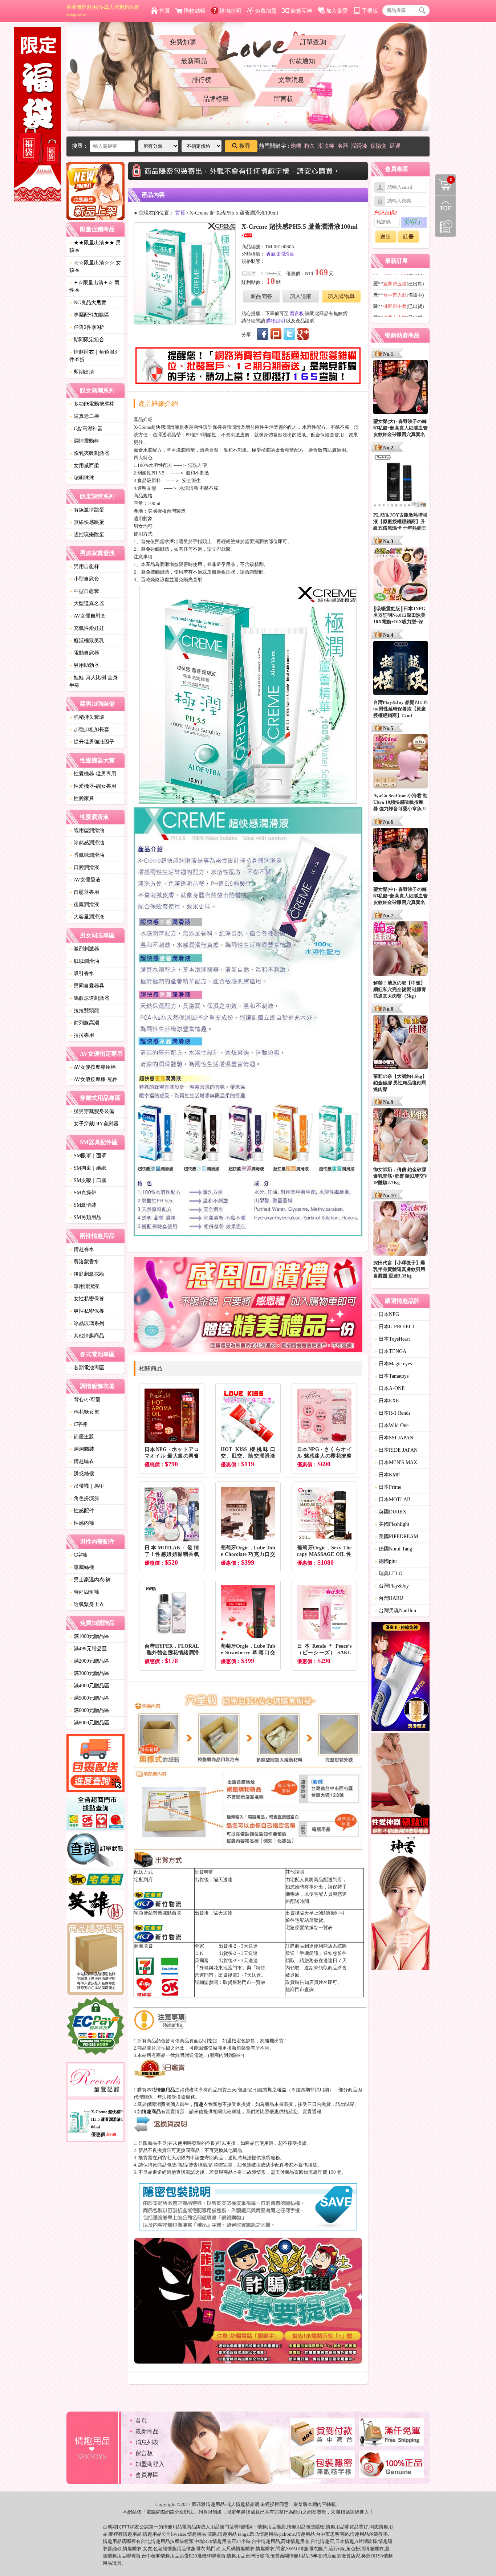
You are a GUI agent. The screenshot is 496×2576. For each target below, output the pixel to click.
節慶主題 (82, 1437)
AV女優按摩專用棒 (93, 1067)
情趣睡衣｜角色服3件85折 (93, 356)
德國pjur (386, 1561)
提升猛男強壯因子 (92, 742)
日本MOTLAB (392, 1499)
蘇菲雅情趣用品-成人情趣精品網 (103, 11)
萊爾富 (202, 1960)
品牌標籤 (216, 99)
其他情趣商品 (87, 1336)
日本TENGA (390, 1351)
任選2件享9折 (87, 327)
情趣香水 (82, 1249)
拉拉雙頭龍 (84, 1010)
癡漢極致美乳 (87, 641)
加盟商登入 (150, 2464)
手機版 (370, 11)
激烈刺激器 (84, 949)
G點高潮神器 (86, 429)
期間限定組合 (87, 340)
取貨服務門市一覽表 (244, 1982)
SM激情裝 (83, 1205)
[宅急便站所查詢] (95, 1880)
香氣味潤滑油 (87, 855)
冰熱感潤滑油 (87, 843)
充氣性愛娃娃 (87, 628)
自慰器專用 (84, 892)
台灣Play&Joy (392, 1586)
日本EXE (387, 1401)
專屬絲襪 (82, 1567)
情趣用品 (267, 2527)
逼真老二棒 (84, 416)
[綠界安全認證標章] (95, 2027)
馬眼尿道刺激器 (89, 998)
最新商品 (194, 61)
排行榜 (202, 80)
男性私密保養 (87, 1311)
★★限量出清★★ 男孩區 (95, 246)
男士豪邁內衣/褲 (90, 1580)
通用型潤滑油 (87, 830)
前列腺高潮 (84, 1023)
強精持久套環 (87, 717)
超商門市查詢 (300, 1990)
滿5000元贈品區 (89, 1698)
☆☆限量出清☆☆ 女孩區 (95, 266)
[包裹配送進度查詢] (95, 1764)
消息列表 (147, 2442)
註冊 (408, 237)
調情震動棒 (84, 441)
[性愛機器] (401, 1785)
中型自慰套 (84, 591)
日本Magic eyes (393, 1364)
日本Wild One (391, 1425)
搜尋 (245, 146)
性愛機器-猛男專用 (93, 774)
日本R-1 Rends (392, 1413)
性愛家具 (82, 798)
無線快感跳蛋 (87, 522)
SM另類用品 (85, 1217)
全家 (199, 1946)
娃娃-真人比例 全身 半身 (93, 681)
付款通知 (302, 61)
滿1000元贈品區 (89, 1636)
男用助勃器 (84, 665)
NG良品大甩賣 (88, 303)
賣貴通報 (312, 2112)
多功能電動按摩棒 (92, 404)
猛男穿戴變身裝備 (92, 1111)
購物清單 (444, 179)
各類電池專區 (87, 1368)
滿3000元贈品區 (89, 1673)
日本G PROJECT (395, 1327)
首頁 (164, 11)
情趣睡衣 (82, 1461)
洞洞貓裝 (82, 1449)
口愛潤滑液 (84, 867)
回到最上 (446, 206)
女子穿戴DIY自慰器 (94, 1124)
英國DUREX (390, 1512)
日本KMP (387, 1475)
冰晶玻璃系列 (87, 1323)
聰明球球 (82, 478)
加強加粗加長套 (89, 729)
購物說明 (230, 11)
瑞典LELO (388, 1574)
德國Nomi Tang (393, 1549)
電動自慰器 (84, 653)
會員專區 (147, 2475)
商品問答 (261, 296)
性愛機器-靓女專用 (93, 786)
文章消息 (291, 80)
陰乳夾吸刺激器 (89, 453)
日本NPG (387, 1314)
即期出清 (82, 372)
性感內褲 (82, 1523)
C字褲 (78, 1424)
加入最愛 (337, 11)
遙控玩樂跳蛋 (87, 535)
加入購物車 (341, 296)
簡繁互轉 (301, 11)
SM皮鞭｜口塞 (88, 1180)
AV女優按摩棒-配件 (93, 1079)
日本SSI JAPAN (394, 1438)
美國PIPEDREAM (396, 1536)
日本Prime (388, 1487)
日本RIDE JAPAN (396, 1450)
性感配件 (82, 1511)
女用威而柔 (84, 466)
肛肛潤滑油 (84, 961)
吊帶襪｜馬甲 (87, 1486)
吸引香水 (82, 973)
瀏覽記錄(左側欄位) (446, 227)
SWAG (293, 2549)
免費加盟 (266, 11)
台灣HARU (389, 1598)
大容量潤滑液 (87, 917)
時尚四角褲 (84, 1592)
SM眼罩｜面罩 (88, 1156)
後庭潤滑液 (84, 904)
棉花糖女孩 (84, 1412)
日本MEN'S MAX (396, 1462)
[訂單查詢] (95, 1851)
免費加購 (183, 42)
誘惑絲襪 (82, 1474)
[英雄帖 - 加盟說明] (95, 1906)
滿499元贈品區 (88, 1649)
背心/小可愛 (85, 1400)
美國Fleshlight (392, 1524)
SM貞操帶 (83, 1193)
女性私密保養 (87, 1299)
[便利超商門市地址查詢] (95, 1813)
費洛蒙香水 (84, 1262)
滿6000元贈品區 (89, 1710)
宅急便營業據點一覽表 (309, 1927)
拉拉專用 (82, 1035)
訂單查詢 (313, 42)
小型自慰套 (84, 579)
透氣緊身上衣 (87, 1604)
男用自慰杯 (84, 566)
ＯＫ (199, 1953)
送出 (386, 237)
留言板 (284, 99)
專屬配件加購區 (89, 315)
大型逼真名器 (87, 604)
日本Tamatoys (391, 1376)
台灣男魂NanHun (395, 1611)
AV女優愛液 (85, 880)
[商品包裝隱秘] (95, 1959)
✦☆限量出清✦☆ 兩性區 (94, 286)
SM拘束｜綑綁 (88, 1168)
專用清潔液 (84, 1286)
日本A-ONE (390, 1388)
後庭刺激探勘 (87, 1274)
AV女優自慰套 (88, 616)
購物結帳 (195, 11)
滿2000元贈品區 (89, 1661)
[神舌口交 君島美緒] (401, 1904)
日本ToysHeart (392, 1339)
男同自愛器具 (87, 986)
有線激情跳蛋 (87, 510)
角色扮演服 (84, 1498)
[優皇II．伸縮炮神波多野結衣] (401, 1678)
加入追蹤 (301, 296)
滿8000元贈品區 (89, 1723)
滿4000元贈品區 (89, 1686)
